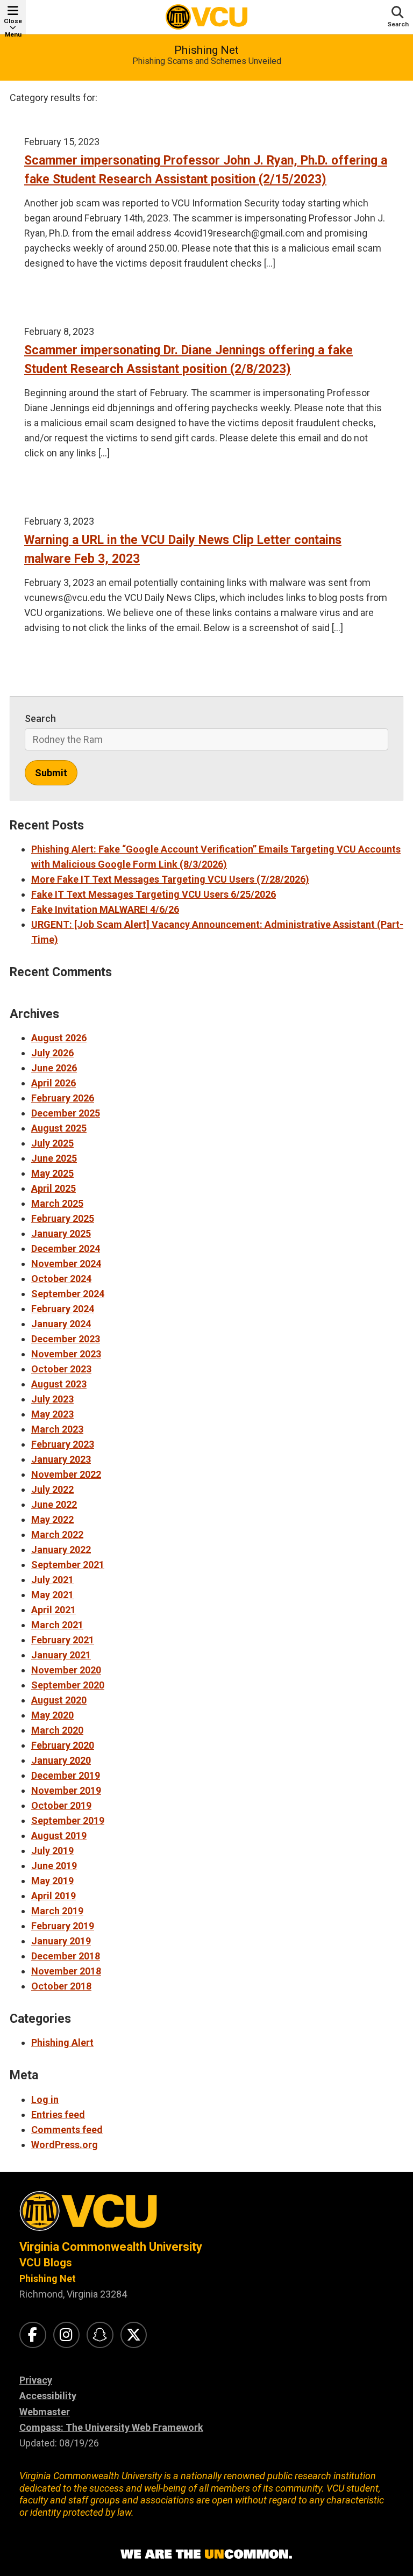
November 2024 (66, 1264)
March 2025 (57, 1203)
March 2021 (57, 1625)
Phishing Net (206, 50)
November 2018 (66, 1971)
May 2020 (52, 1715)
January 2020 (61, 1760)
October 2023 (61, 1369)
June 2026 (54, 1068)
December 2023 (66, 1339)
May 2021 (52, 1595)
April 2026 (54, 1083)
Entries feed (58, 2115)
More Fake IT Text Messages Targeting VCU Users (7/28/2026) (170, 879)
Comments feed (67, 2130)
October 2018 (61, 1986)
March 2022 (57, 1534)
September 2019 (68, 1820)
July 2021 (52, 1580)
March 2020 (57, 1730)
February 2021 (63, 1640)
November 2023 (66, 1354)
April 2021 (54, 1610)
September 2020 (68, 1685)
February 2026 (63, 1098)
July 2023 (52, 1399)
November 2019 (66, 1790)
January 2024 (61, 1324)
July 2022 (52, 1489)
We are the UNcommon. (206, 2554)
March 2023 (57, 1429)
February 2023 (63, 1444)
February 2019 (63, 1926)
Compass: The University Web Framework (111, 2427)
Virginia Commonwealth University (111, 2247)
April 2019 (54, 1896)
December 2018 (66, 1956)
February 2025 (63, 1218)
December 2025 (66, 1113)
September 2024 (68, 1294)
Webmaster (45, 2412)
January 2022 (61, 1550)
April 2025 (54, 1188)
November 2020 (66, 1670)
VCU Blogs (46, 2263)
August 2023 (59, 1384)
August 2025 (59, 1128)
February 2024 (63, 1309)
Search (40, 718)
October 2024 (61, 1279)
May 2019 (52, 1881)
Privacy (36, 2380)
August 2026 (59, 1038)
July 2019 (52, 1851)
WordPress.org (65, 2145)
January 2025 (61, 1233)
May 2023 (52, 1414)
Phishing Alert (62, 2042)
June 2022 (54, 1504)
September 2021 (68, 1565)
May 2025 (52, 1173)
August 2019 (59, 1836)
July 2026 (52, 1053)
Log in (45, 2099)
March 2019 (57, 1911)
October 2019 (61, 1805)
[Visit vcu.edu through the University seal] (206, 2215)
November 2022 (66, 1474)
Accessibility (48, 2396)
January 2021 (61, 1655)
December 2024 (66, 1248)
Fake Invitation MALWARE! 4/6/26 (105, 909)
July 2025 (52, 1143)
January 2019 (61, 1941)
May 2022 (52, 1519)
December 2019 (66, 1775)
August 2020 (59, 1700)
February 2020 (63, 1745)
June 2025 (54, 1158)
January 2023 (61, 1459)
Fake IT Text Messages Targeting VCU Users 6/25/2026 (154, 894)
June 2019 (54, 1866)
